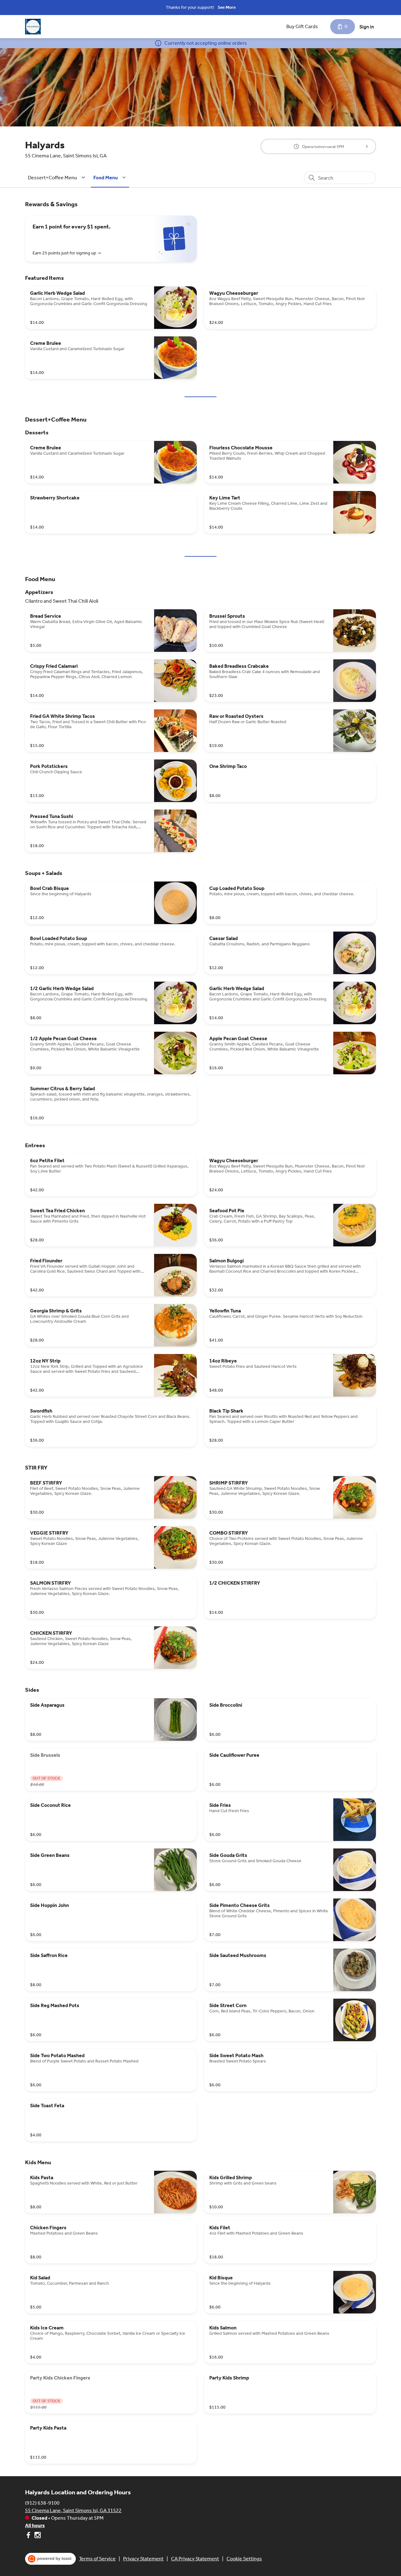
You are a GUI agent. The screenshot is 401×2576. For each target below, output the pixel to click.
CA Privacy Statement (195, 2559)
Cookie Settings (244, 2559)
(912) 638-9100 (42, 2503)
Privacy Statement (143, 2559)
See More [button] (227, 7)
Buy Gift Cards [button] (302, 26)
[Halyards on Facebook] (29, 2536)
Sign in (367, 27)
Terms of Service (97, 2559)
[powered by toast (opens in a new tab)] (50, 2559)
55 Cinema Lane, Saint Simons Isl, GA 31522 (73, 2510)
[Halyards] (33, 27)
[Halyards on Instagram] (37, 2536)
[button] (57, 178)
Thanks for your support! (190, 7)
